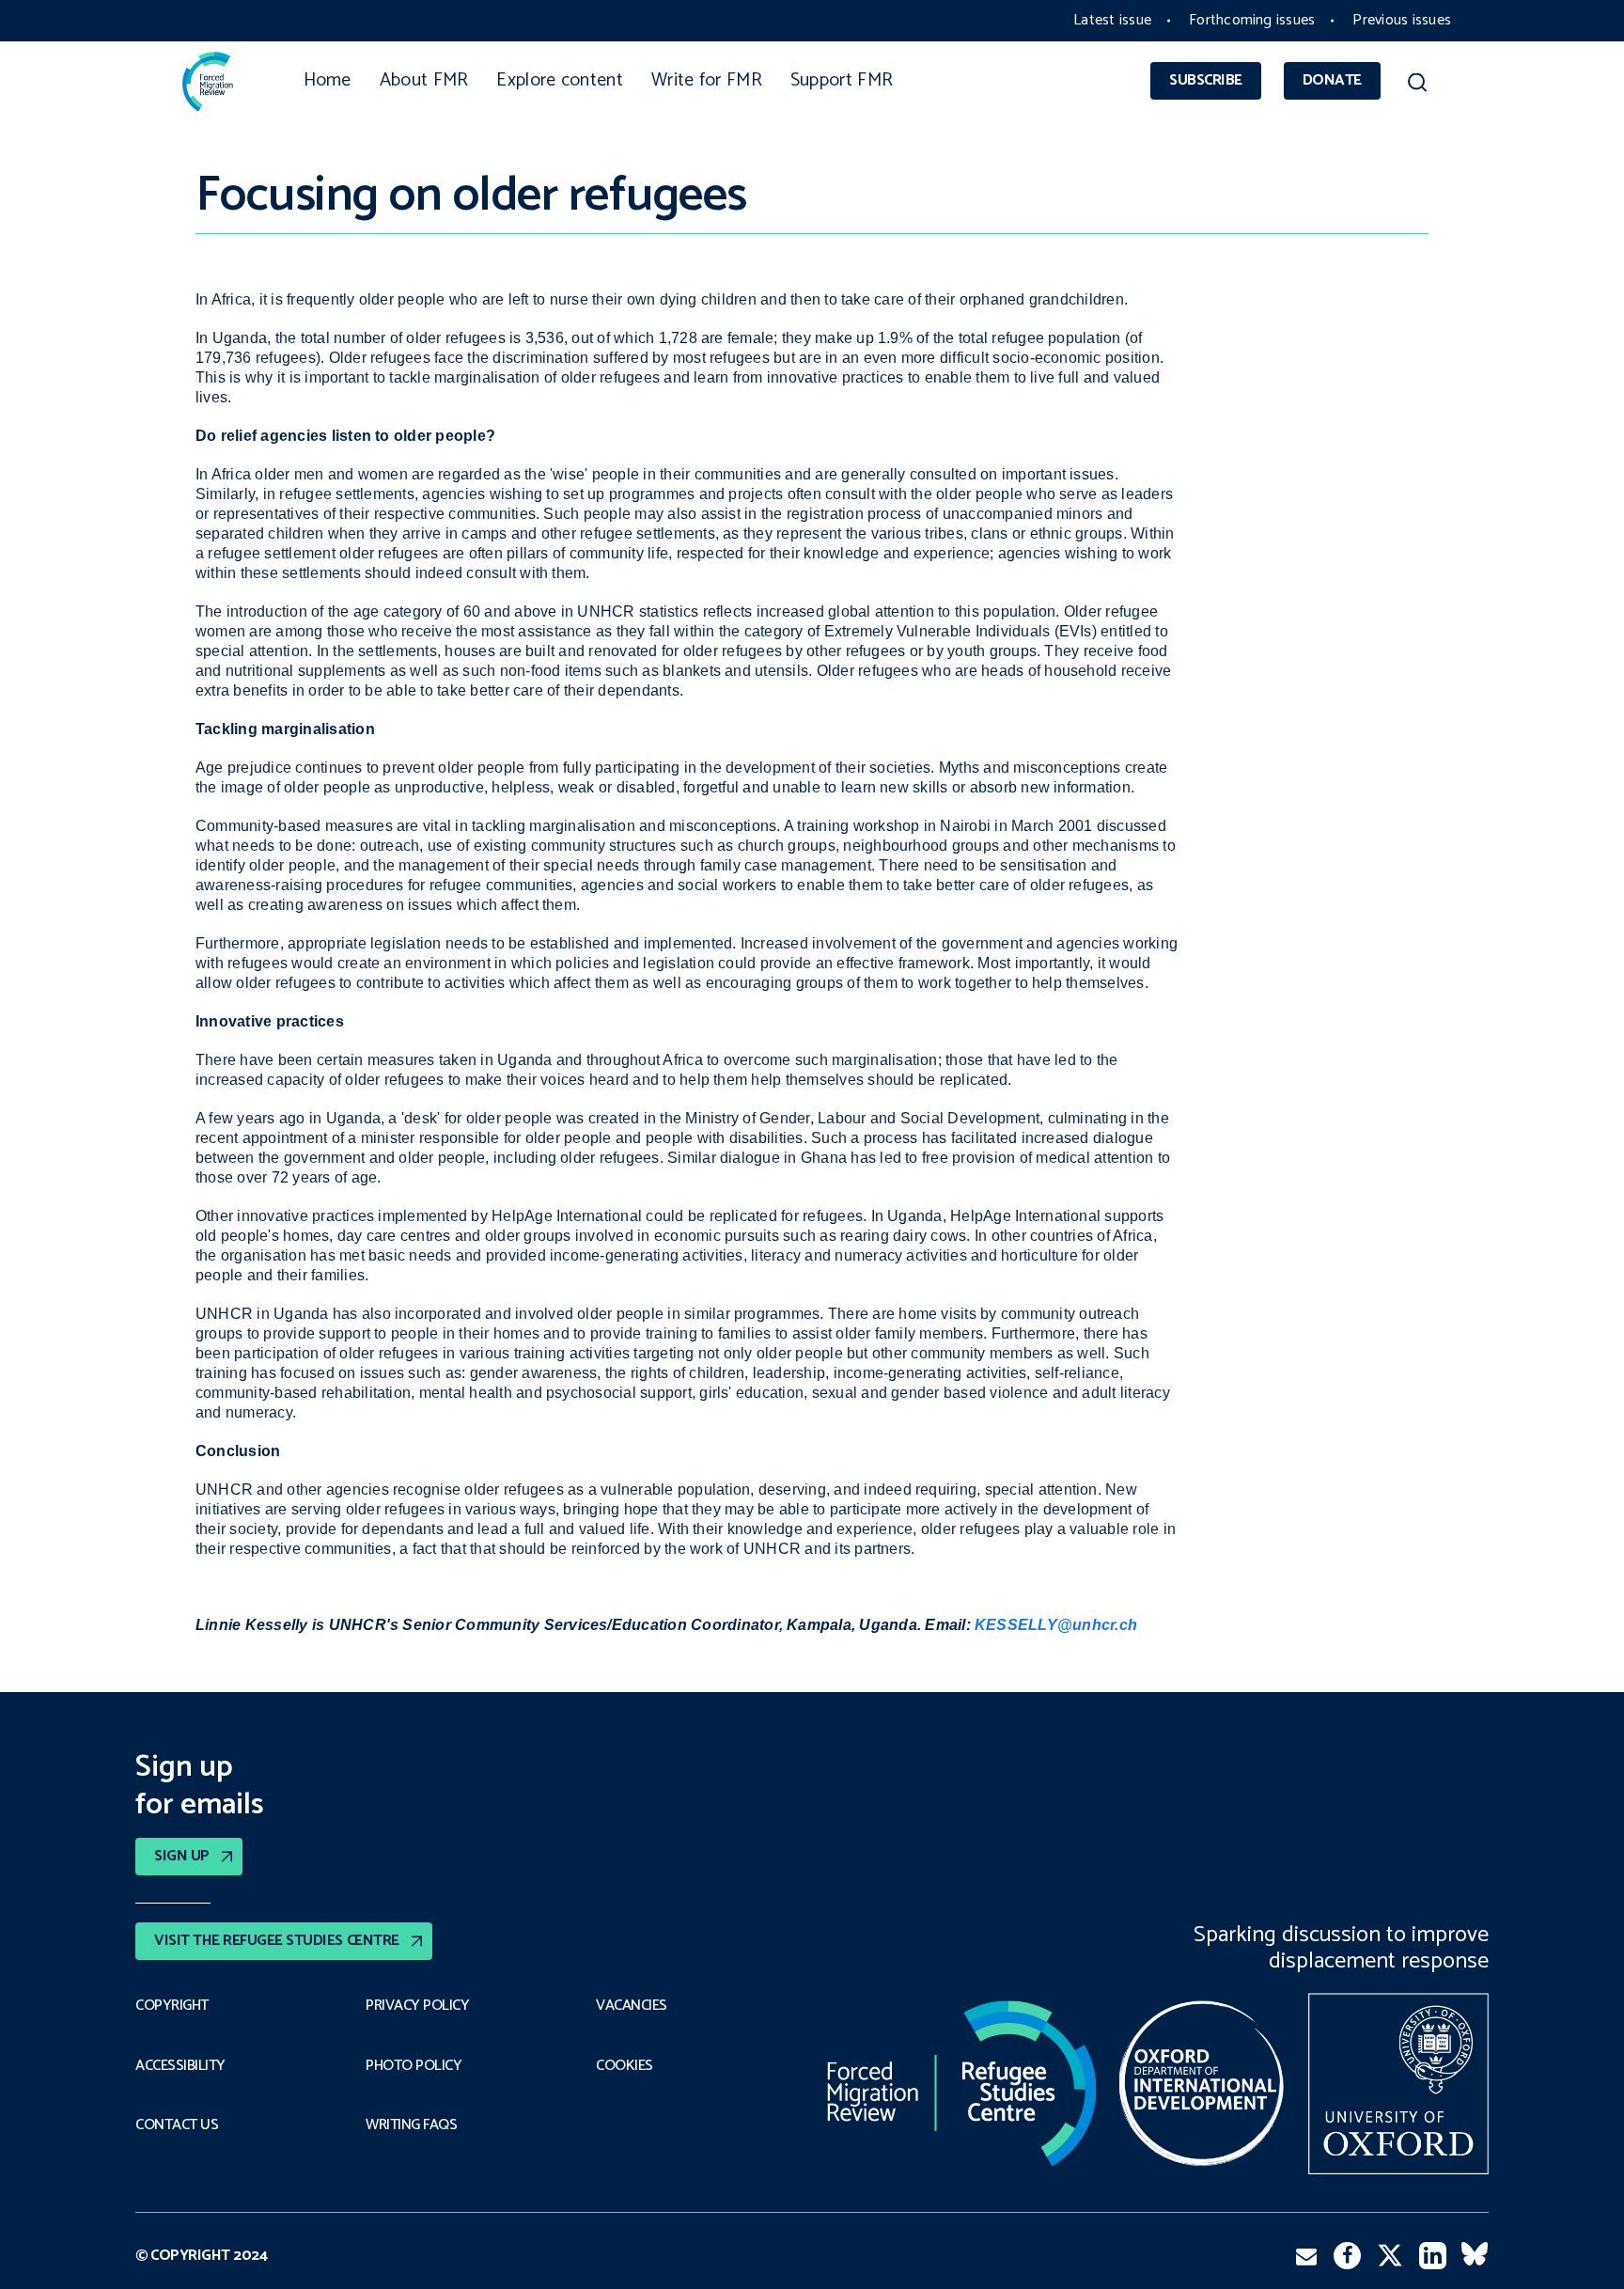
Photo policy (414, 2066)
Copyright (172, 2006)
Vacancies (632, 2006)
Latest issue (1112, 20)
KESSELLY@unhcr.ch (1056, 1625)
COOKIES (625, 2066)
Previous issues (1402, 20)
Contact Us (177, 2125)
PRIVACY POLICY (417, 2006)
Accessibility (180, 2066)
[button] (1417, 86)
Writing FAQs (411, 2125)
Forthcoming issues (1252, 20)
